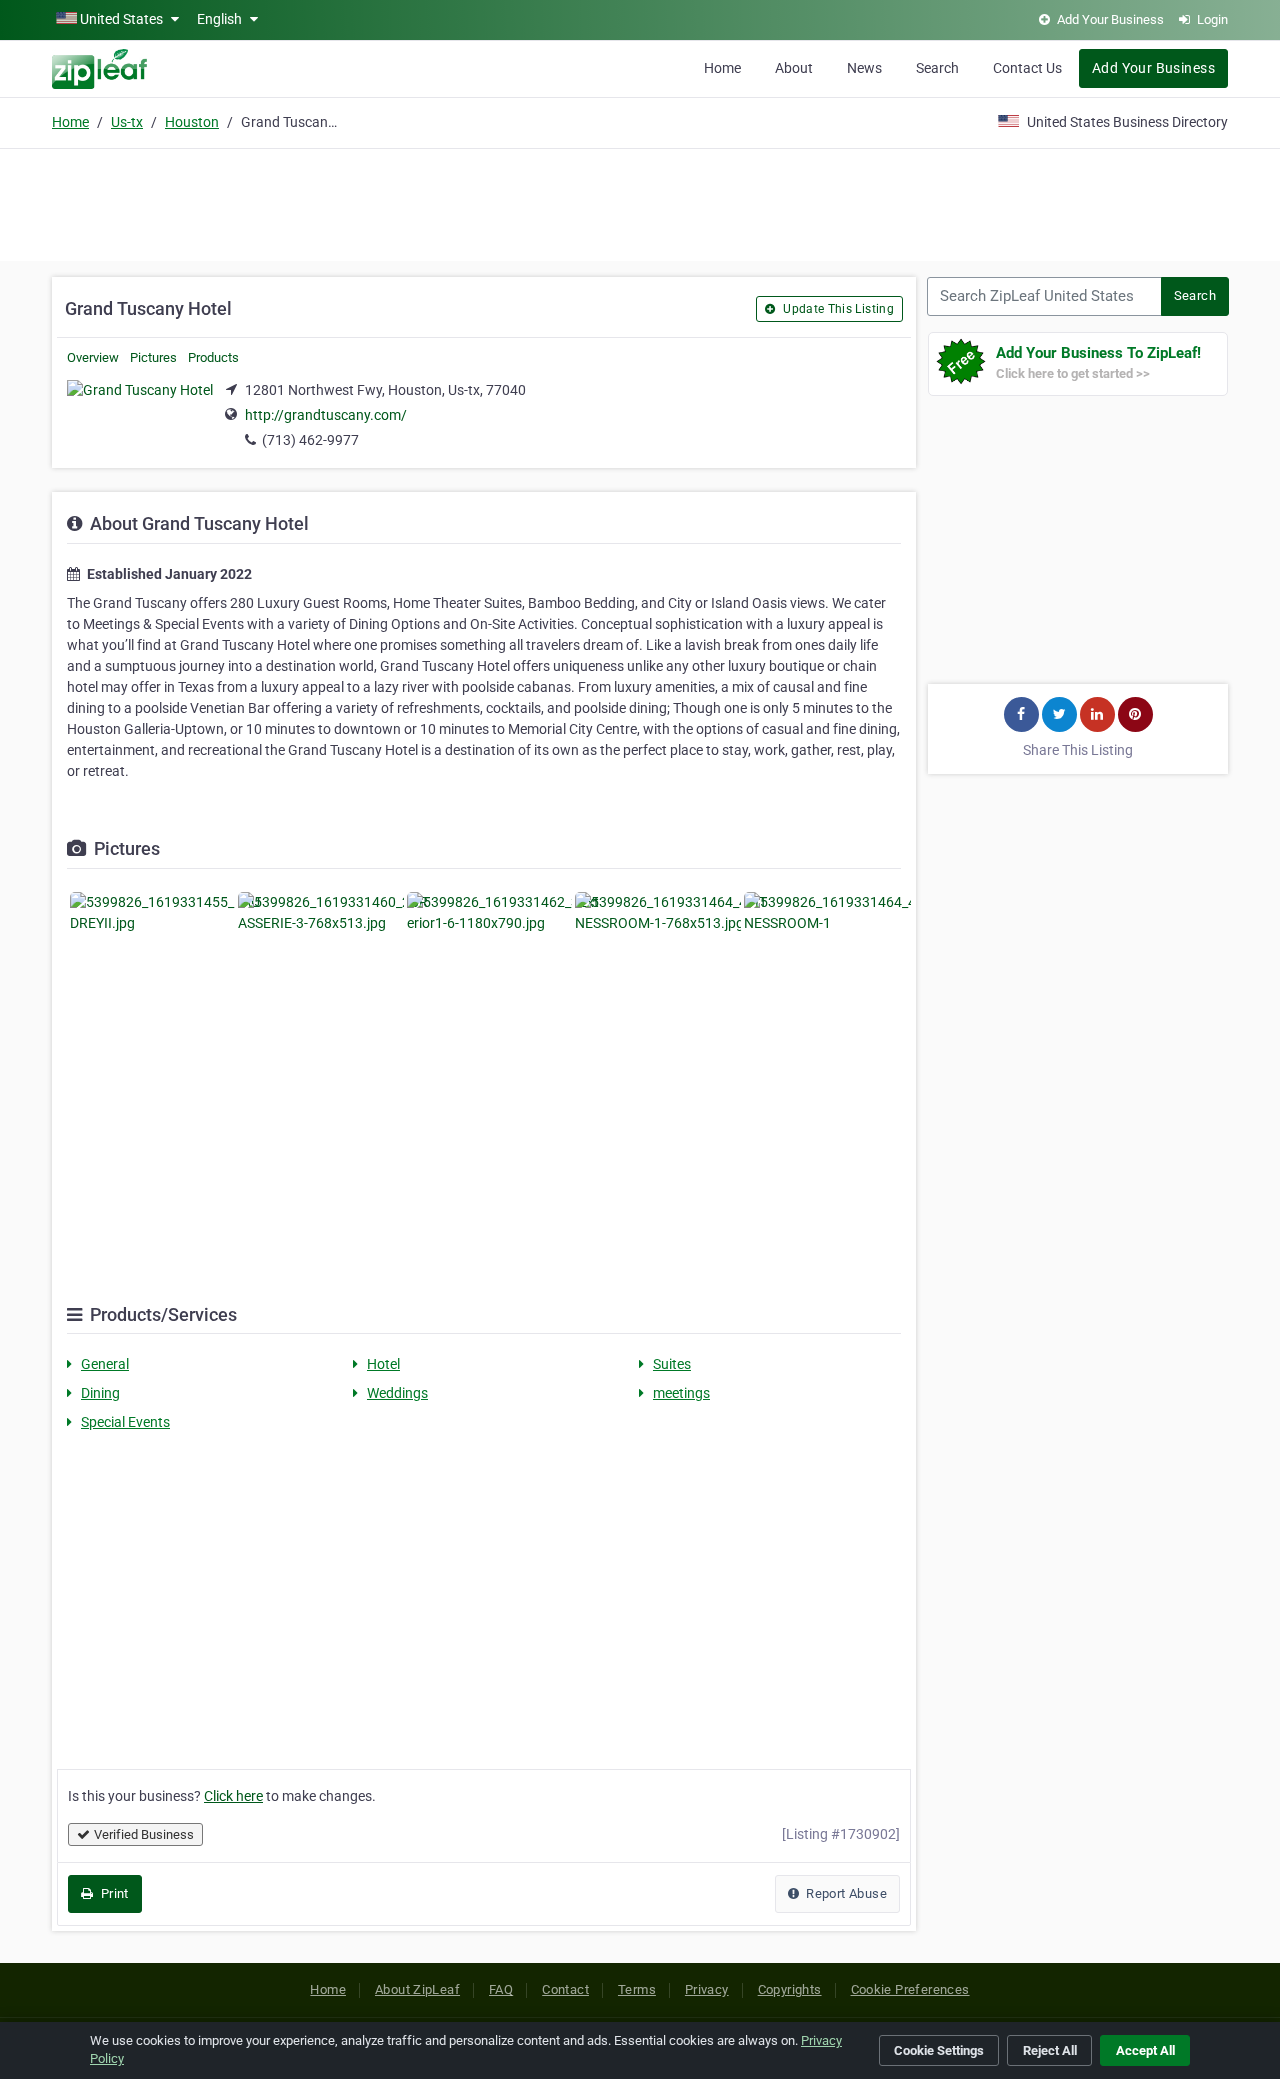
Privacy (707, 1989)
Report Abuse (845, 1893)
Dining (100, 1393)
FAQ (501, 1989)
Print (112, 1893)
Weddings (397, 1393)
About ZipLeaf (417, 1989)
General (105, 1364)
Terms (637, 1989)
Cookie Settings (939, 2050)
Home (722, 68)
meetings (681, 1393)
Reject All (1050, 2050)
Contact (565, 1989)
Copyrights (790, 1989)
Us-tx (127, 122)
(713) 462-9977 (310, 440)
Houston (192, 122)
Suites (672, 1364)
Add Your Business (1153, 68)
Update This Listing (837, 309)
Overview (93, 357)
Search (937, 68)
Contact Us (1027, 68)
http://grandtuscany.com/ (326, 415)
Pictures (153, 357)
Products (213, 357)
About (794, 68)
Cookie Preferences (910, 1989)
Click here (233, 1796)
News (864, 68)
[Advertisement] (640, 202)
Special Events (125, 1422)
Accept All (1145, 2050)
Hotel (383, 1364)
